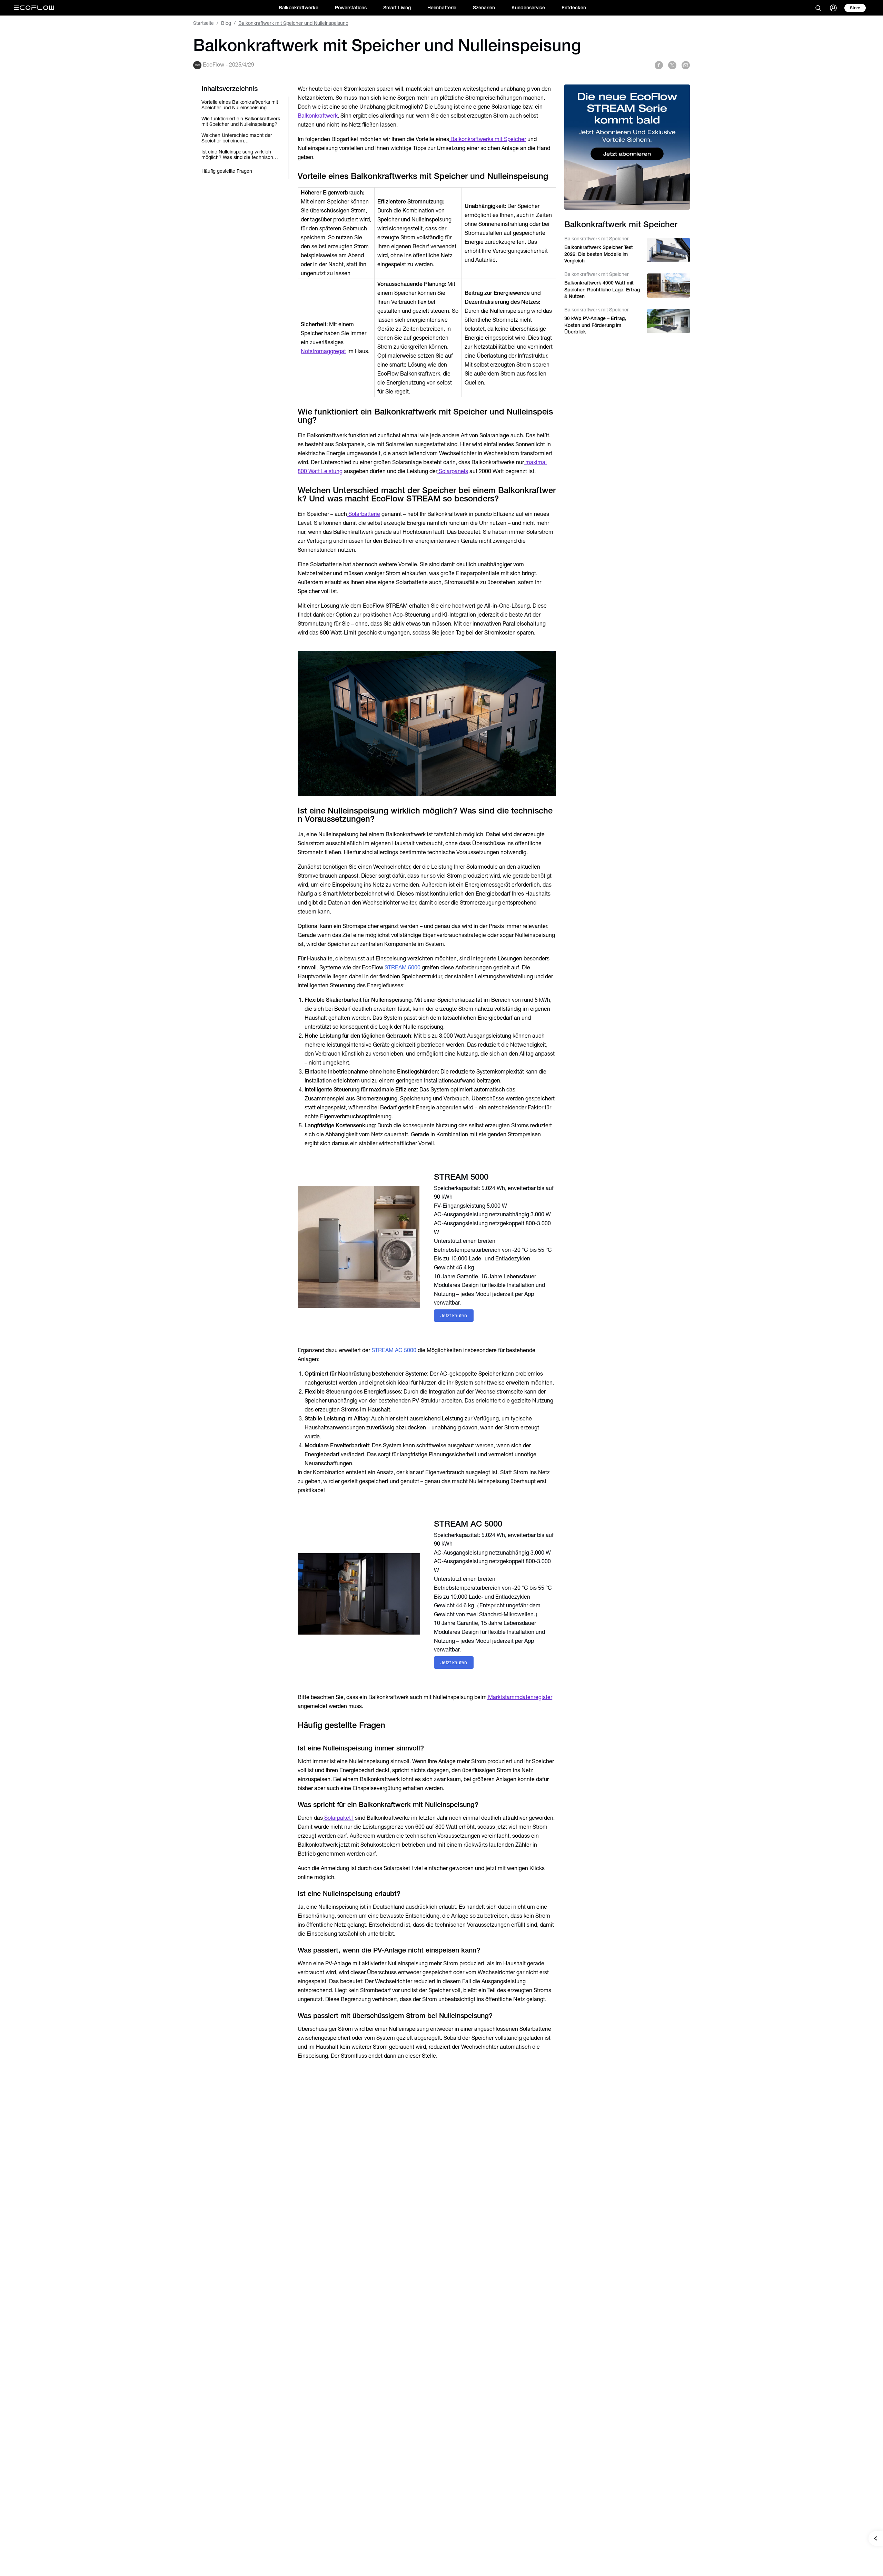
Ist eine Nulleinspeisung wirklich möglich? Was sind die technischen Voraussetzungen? (240, 154)
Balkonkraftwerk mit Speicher (597, 239)
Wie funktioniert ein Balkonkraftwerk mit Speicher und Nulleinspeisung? (241, 121)
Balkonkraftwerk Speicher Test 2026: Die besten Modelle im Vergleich (599, 254)
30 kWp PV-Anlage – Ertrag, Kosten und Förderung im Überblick (595, 325)
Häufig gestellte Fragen (227, 171)
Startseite (204, 23)
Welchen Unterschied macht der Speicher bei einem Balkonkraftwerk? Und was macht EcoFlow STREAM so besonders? (239, 138)
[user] (833, 8)
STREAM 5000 (403, 967)
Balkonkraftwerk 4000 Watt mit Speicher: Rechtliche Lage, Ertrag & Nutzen (602, 289)
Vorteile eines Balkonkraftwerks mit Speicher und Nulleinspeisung (240, 105)
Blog (226, 23)
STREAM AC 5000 (394, 1350)
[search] (818, 8)
